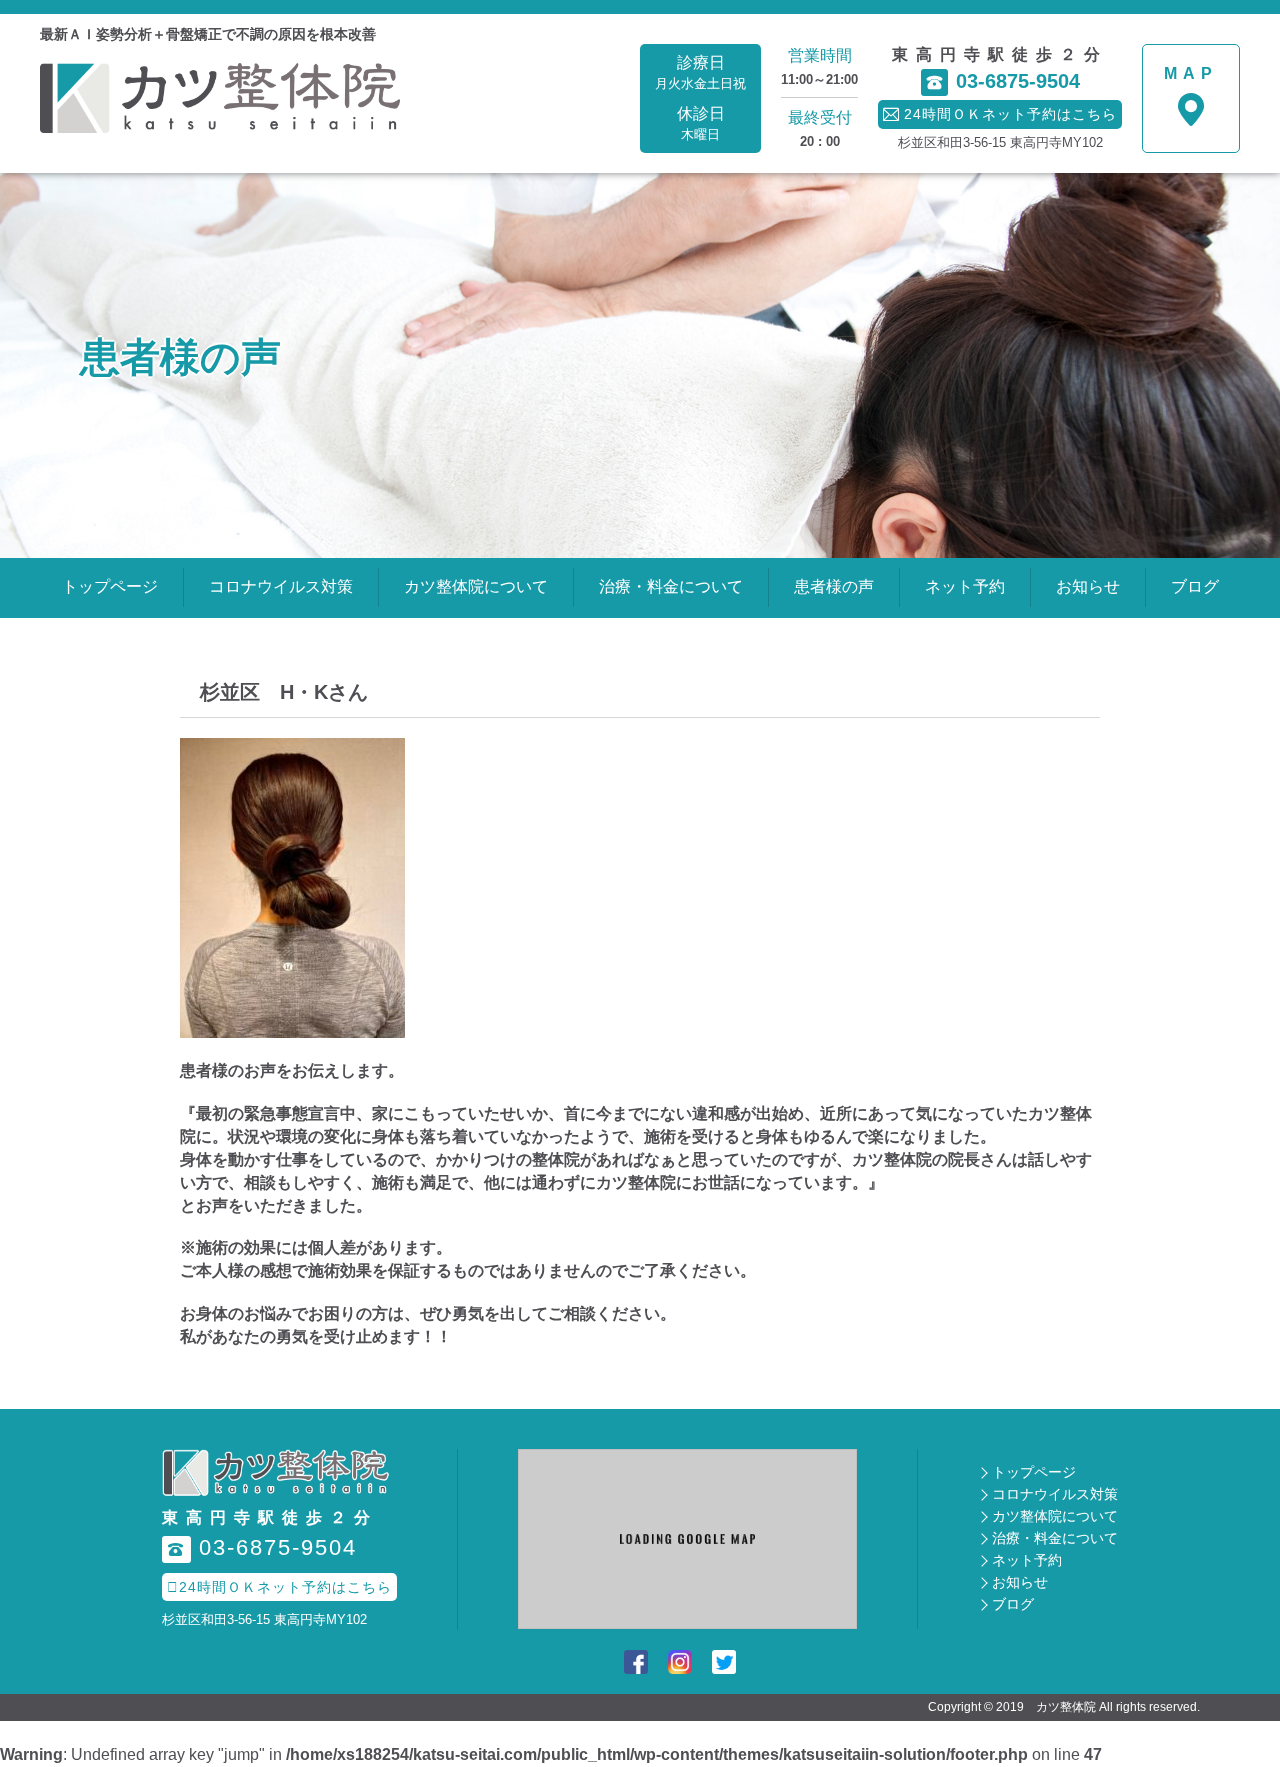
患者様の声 (834, 586)
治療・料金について (671, 586)
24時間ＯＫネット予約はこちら (279, 1587)
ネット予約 (965, 586)
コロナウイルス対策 (281, 586)
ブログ (1195, 586)
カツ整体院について (476, 586)
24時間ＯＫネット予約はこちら (1000, 114)
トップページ (110, 586)
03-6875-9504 (1003, 81)
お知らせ (1088, 586)
